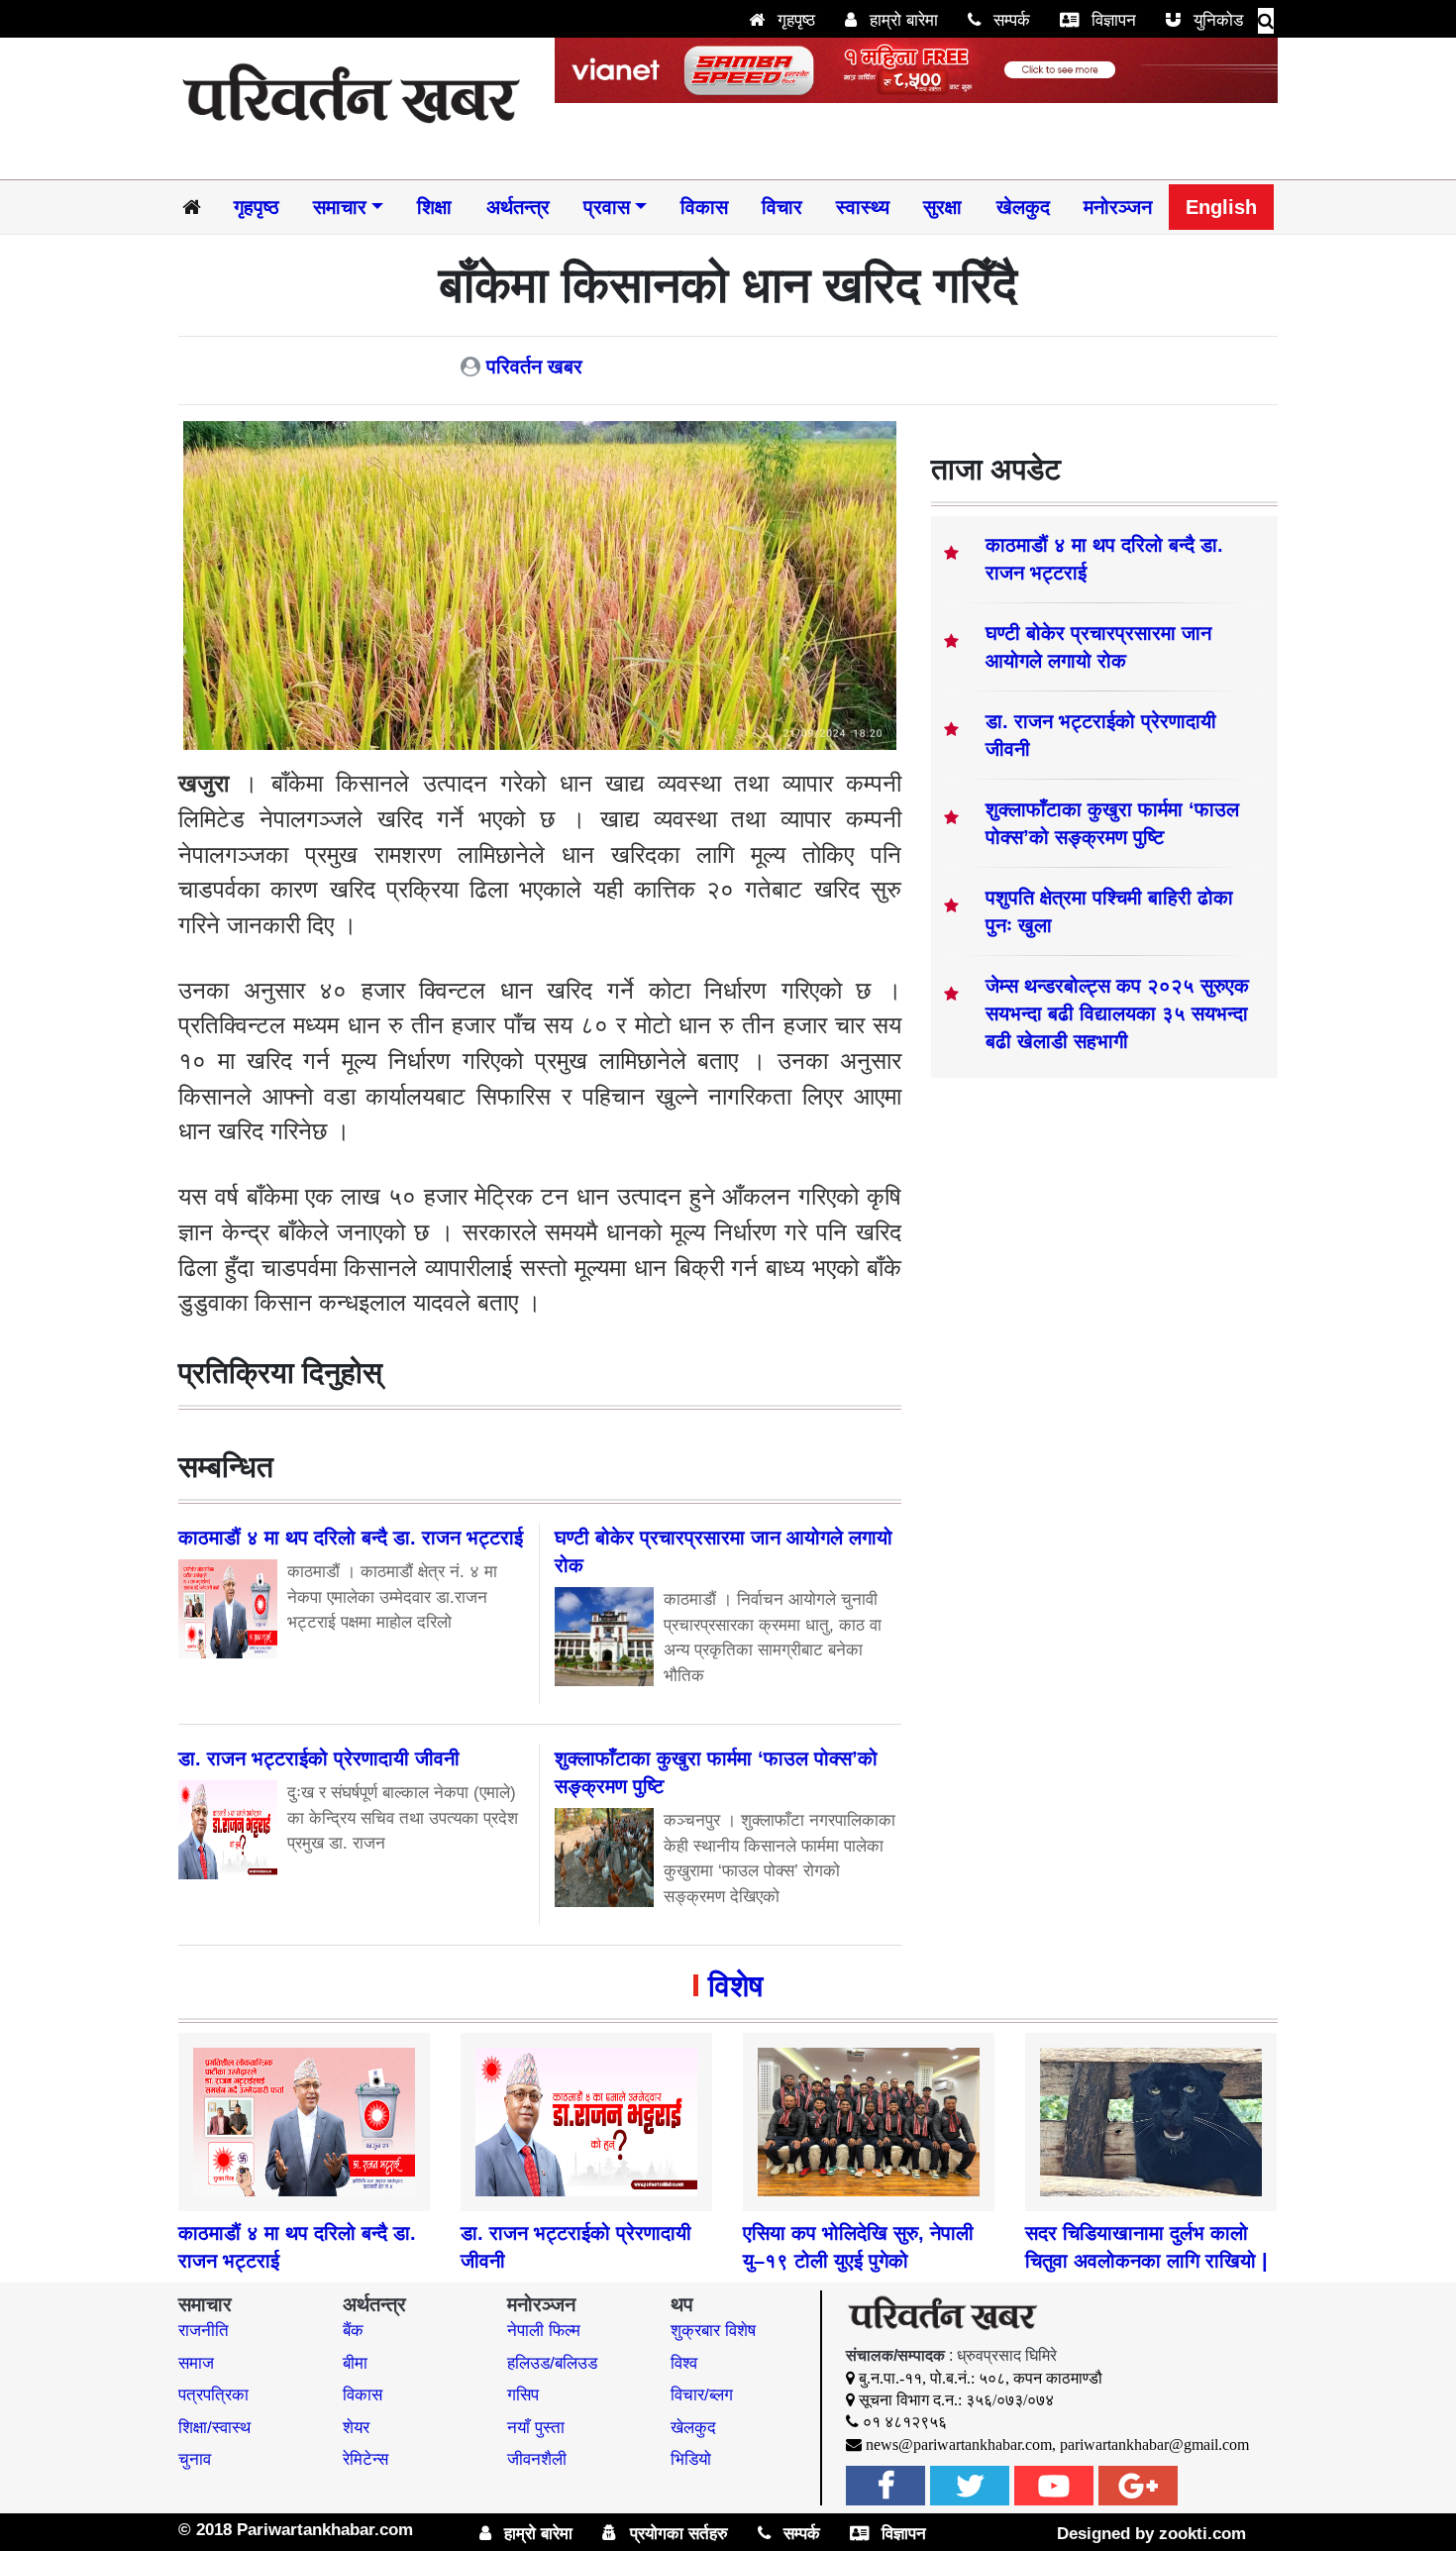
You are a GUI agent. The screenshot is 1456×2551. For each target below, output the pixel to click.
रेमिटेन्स (365, 2459)
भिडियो (691, 2459)
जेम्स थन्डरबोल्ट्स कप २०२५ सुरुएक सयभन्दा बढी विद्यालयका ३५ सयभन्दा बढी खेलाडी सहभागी (1117, 1013)
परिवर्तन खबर (534, 367)
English (1221, 207)
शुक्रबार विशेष (713, 2331)
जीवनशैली (537, 2459)
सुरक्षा (942, 207)
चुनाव (195, 2459)
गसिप (523, 2395)
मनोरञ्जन (1118, 207)
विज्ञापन (1111, 20)
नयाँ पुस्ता (536, 2428)
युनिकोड (1216, 20)
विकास (704, 207)
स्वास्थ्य (863, 207)
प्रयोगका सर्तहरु (676, 2534)
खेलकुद (1023, 207)
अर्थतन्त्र (518, 207)
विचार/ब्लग (702, 2395)
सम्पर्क (1009, 20)
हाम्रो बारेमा (901, 20)
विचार (782, 207)
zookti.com (1202, 2534)
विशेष (735, 1986)
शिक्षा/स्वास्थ (214, 2428)
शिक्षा (434, 207)
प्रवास (607, 207)
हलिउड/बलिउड (552, 2363)
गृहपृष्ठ (794, 20)
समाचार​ (340, 207)
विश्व (684, 2363)
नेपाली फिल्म (544, 2331)
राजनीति (204, 2331)
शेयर (356, 2428)
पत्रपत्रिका (213, 2395)
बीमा (355, 2363)
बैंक (353, 2331)
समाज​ (196, 2363)
